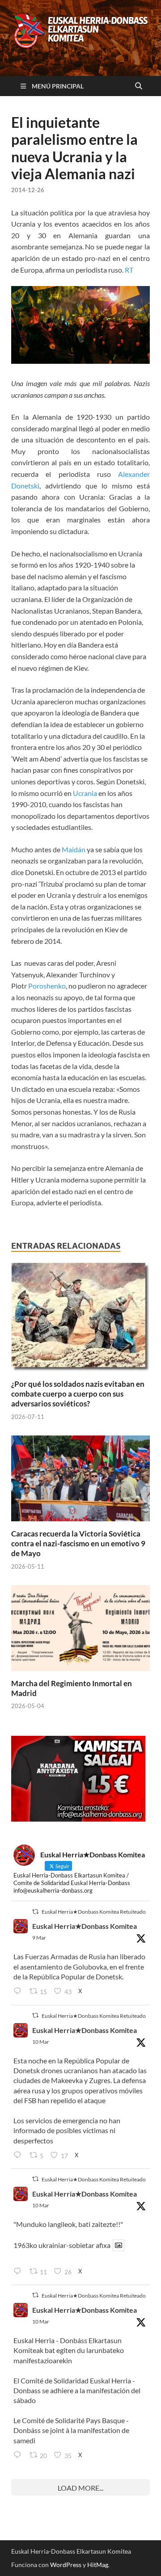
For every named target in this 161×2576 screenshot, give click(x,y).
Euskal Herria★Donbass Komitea (85, 1926)
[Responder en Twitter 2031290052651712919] (19, 2272)
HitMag (98, 2565)
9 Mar (39, 1938)
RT (129, 270)
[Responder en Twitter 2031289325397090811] (19, 2155)
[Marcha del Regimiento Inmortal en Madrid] (80, 1631)
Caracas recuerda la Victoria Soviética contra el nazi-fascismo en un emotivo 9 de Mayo (78, 1543)
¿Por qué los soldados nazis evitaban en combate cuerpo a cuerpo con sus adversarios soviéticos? (78, 1394)
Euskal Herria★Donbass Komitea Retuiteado (94, 1912)
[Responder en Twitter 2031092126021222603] (19, 1992)
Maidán (74, 849)
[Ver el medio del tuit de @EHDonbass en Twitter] (119, 2245)
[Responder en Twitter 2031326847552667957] (19, 2455)
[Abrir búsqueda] (139, 86)
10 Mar (41, 2042)
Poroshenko (47, 986)
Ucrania (85, 793)
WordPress (66, 2565)
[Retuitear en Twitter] (35, 1912)
